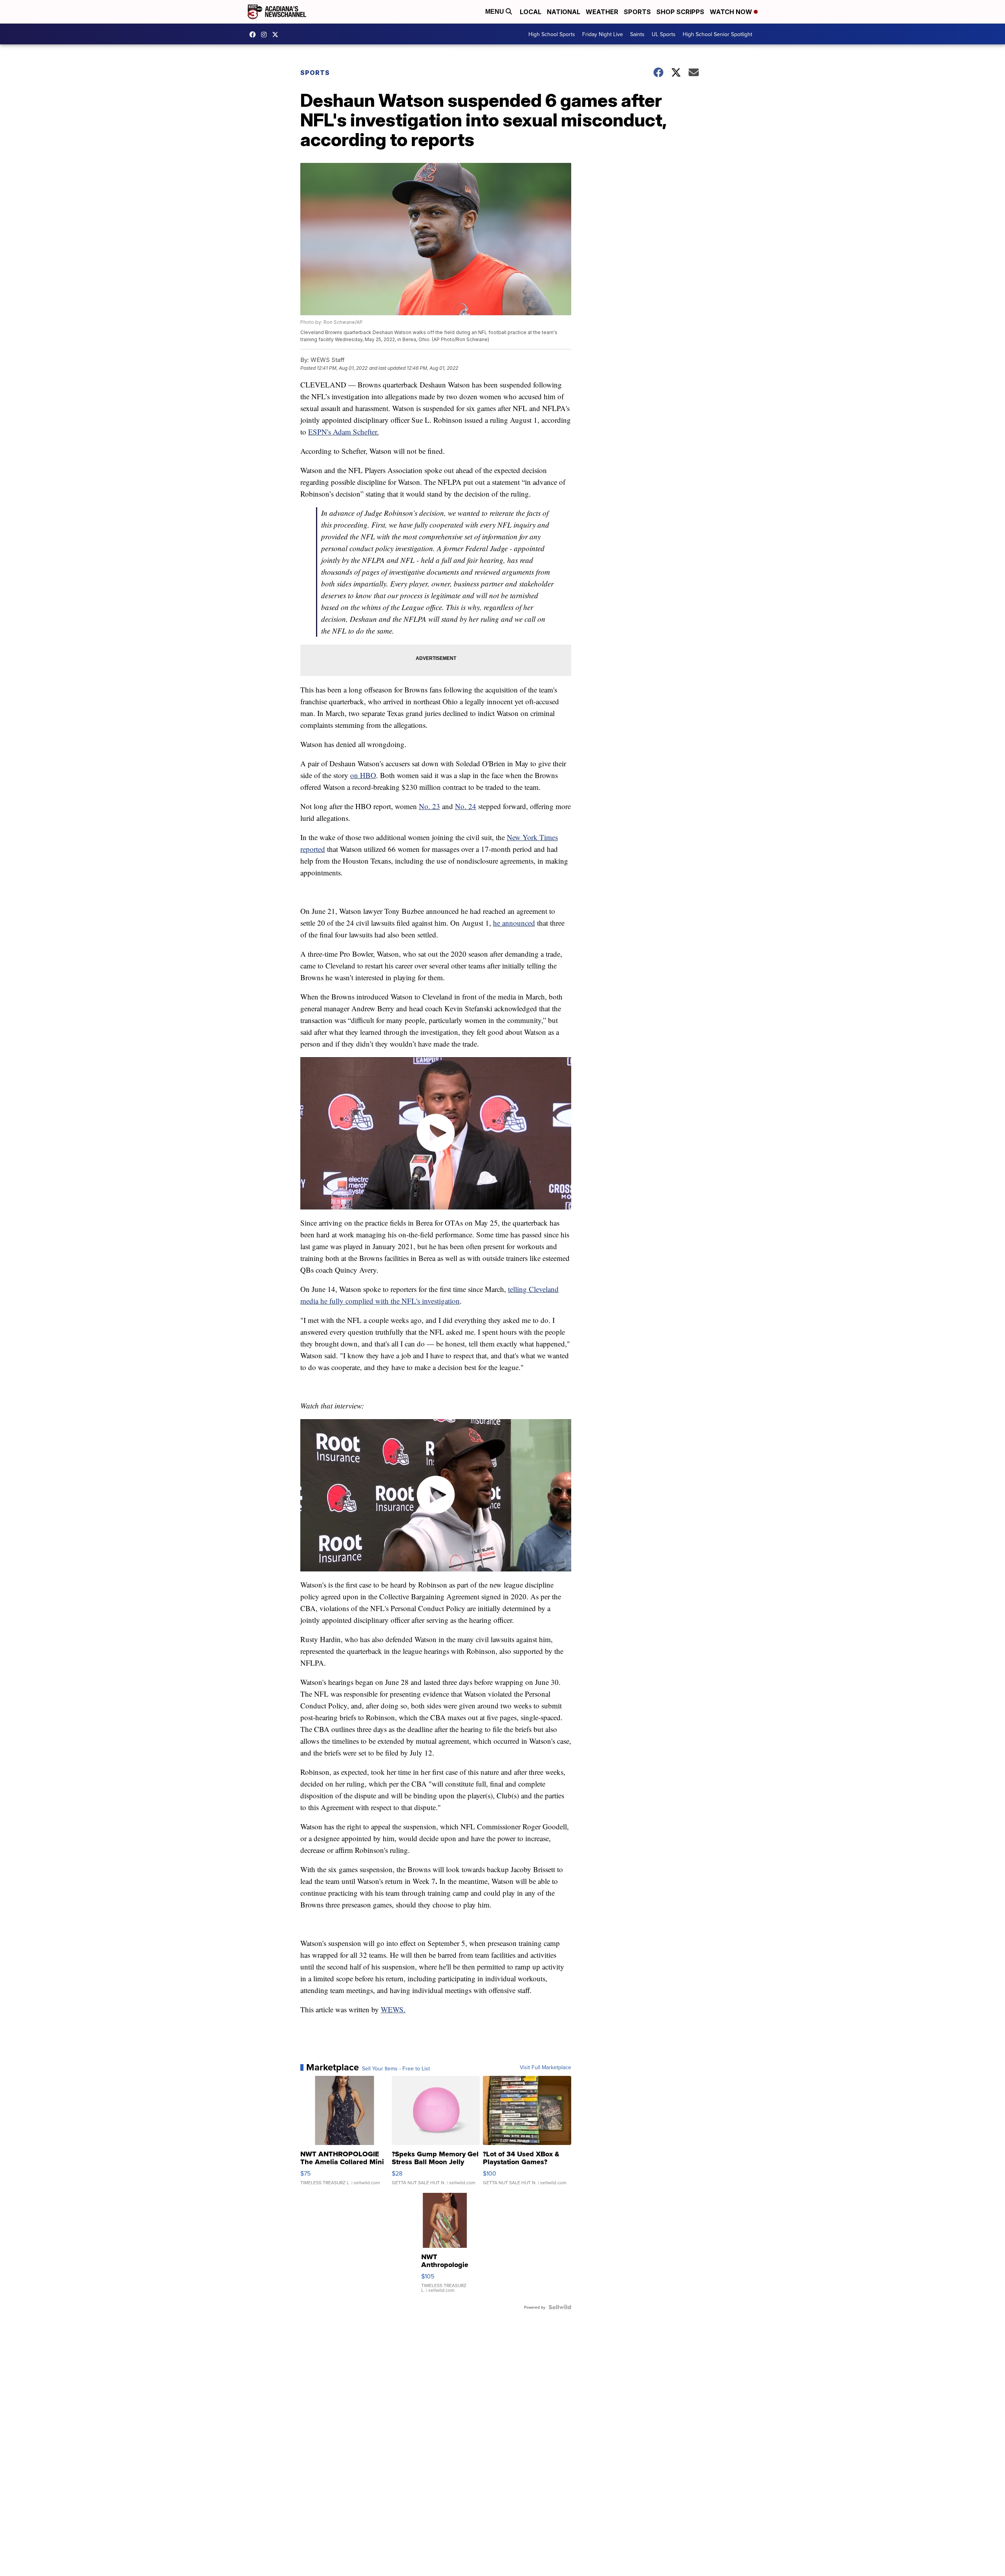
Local (531, 12)
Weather (602, 12)
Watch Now (732, 12)
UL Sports (664, 34)
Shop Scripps (680, 12)
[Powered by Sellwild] (560, 2307)
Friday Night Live (603, 34)
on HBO (363, 775)
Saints (637, 34)
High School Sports (552, 34)
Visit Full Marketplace (545, 2067)
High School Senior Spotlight (717, 34)
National (564, 12)
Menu (495, 12)
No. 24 (466, 806)
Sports (637, 12)
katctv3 (254, 35)
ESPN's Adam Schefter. (344, 432)
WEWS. (393, 2009)
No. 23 (429, 806)
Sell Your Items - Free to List (396, 2068)
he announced (514, 923)
